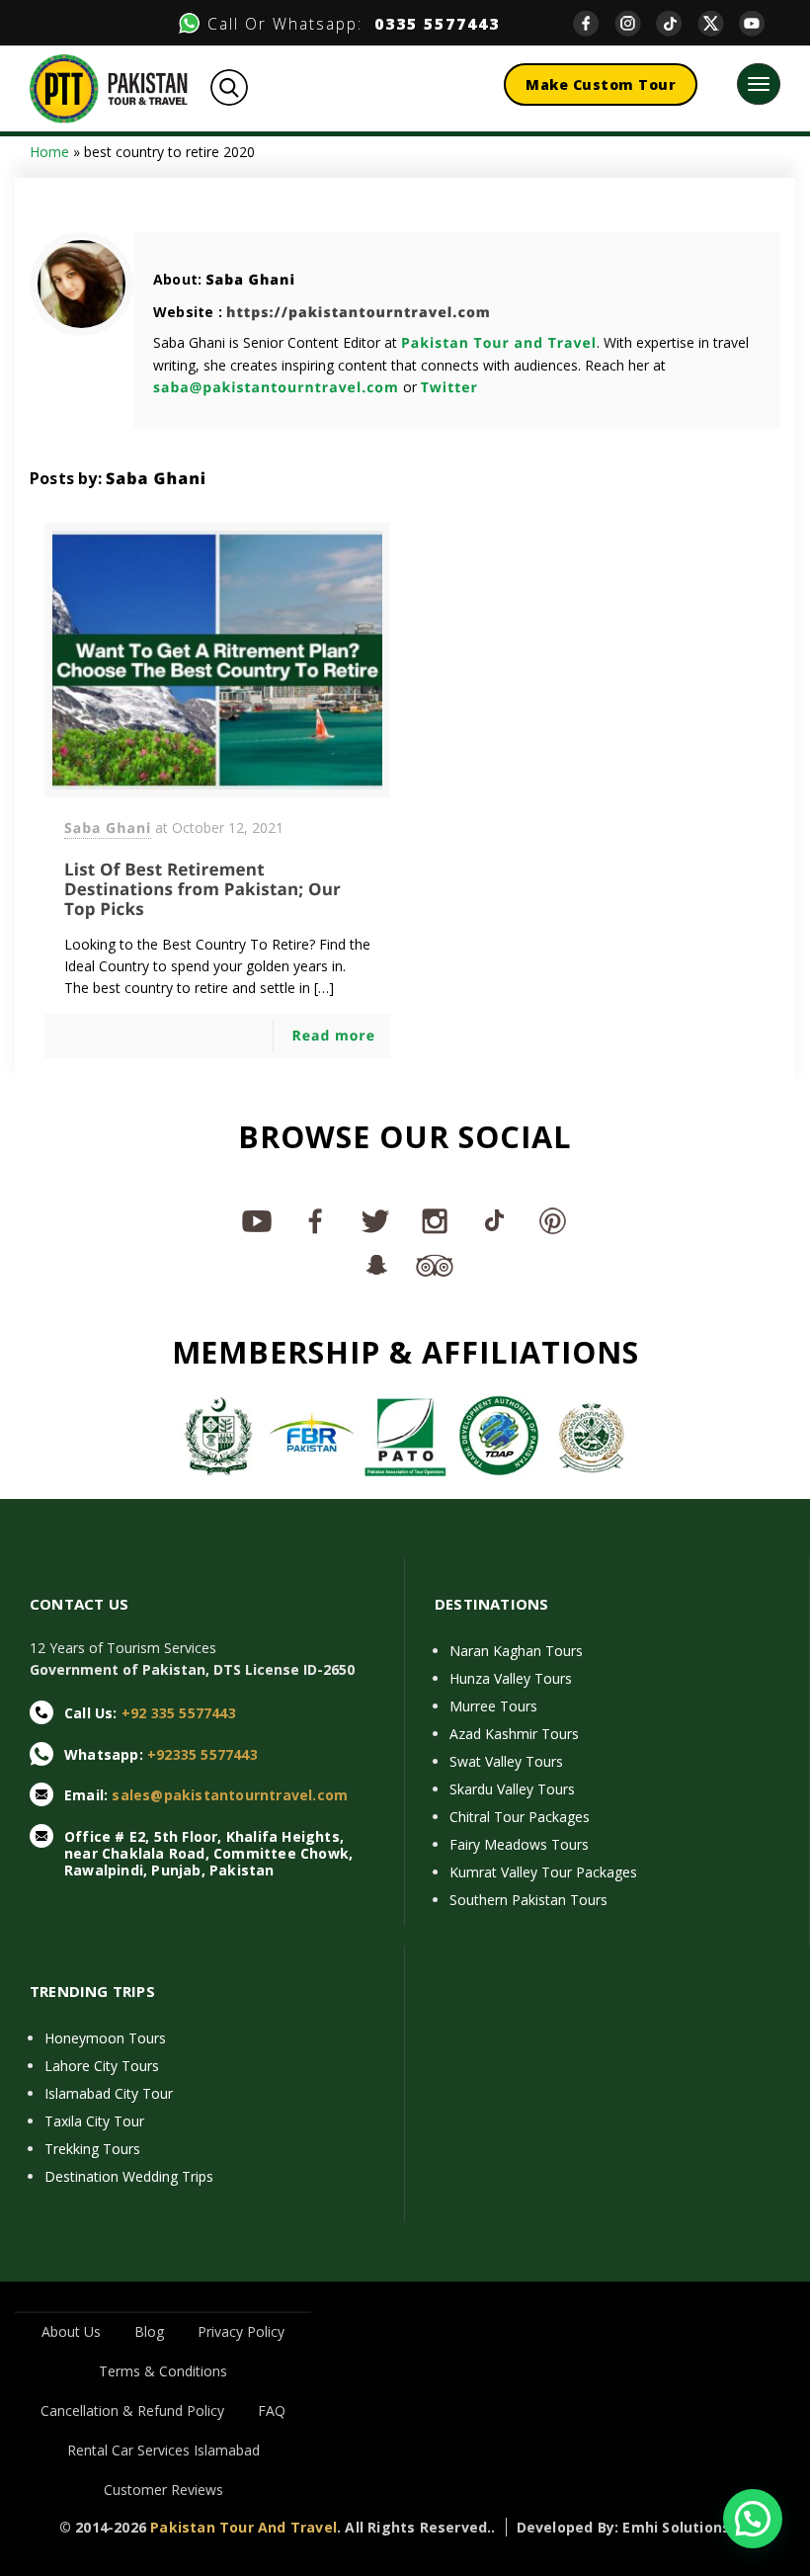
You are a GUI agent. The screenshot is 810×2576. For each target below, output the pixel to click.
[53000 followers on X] (375, 1220)
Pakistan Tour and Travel (499, 343)
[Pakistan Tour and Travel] (109, 87)
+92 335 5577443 (179, 1713)
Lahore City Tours (102, 2066)
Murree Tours (493, 1706)
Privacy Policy (241, 2331)
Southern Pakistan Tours (528, 1900)
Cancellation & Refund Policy (132, 2410)
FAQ (272, 2410)
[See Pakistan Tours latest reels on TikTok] (494, 1220)
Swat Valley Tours (506, 1761)
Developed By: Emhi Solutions (624, 2527)
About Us (71, 2331)
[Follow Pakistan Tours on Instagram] (435, 1220)
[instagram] (635, 23)
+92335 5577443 (202, 1754)
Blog (149, 2331)
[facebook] (594, 23)
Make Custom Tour (601, 84)
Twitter (449, 388)
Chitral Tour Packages (520, 1817)
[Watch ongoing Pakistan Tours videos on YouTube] (257, 1220)
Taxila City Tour (94, 2121)
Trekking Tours (92, 2149)
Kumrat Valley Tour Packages (543, 1872)
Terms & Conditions (163, 2371)
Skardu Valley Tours (512, 1789)
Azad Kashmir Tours (514, 1734)
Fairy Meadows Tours (519, 1844)
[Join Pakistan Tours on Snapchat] (375, 1264)
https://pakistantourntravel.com (359, 313)
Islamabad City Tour (109, 2093)
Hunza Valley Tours (511, 1678)
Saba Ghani (250, 280)
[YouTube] (760, 23)
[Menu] (759, 84)
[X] (718, 23)
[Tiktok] (677, 23)
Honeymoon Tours (105, 2038)
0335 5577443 (431, 24)
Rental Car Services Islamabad (163, 2450)
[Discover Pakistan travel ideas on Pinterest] (553, 1220)
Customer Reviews (163, 2490)
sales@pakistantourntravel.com (230, 1795)
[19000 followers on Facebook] (316, 1220)
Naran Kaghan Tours (516, 1651)
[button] (753, 2519)
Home (49, 152)
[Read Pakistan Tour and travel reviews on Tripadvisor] (435, 1264)
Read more (333, 1036)
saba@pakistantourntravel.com (276, 388)
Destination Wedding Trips (129, 2176)
